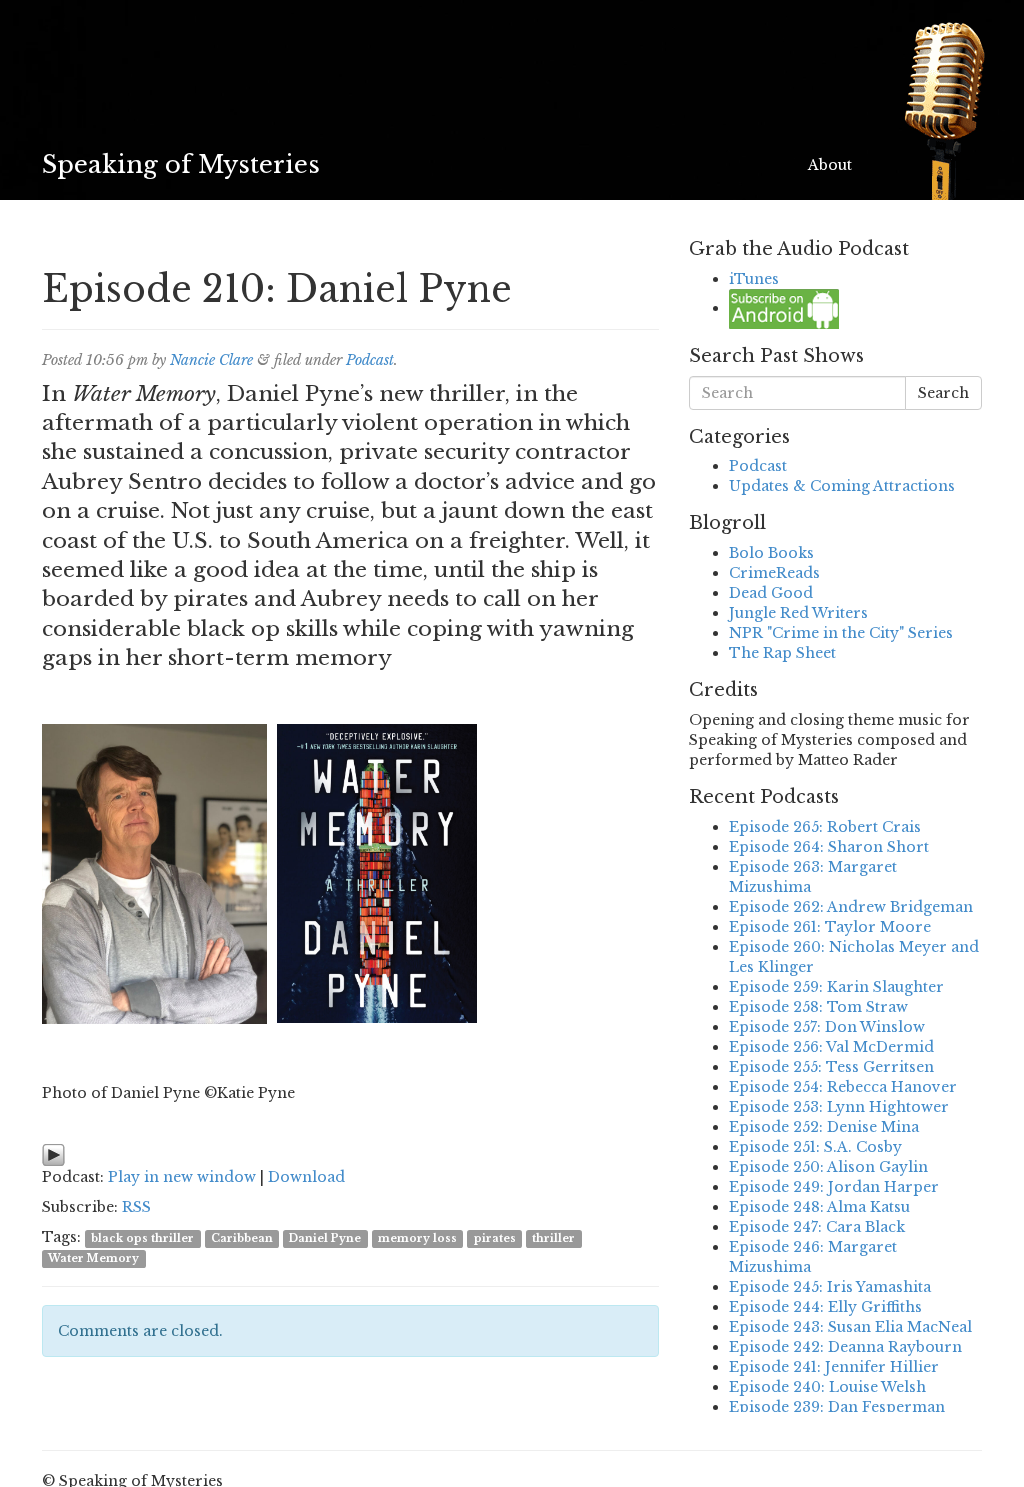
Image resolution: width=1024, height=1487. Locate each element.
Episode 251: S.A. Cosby (815, 1147)
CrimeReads (774, 573)
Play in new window (182, 1177)
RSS (136, 1207)
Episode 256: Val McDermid (831, 1047)
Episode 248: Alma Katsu (819, 1207)
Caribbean (242, 1238)
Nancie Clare (211, 360)
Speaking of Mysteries (181, 164)
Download (306, 1177)
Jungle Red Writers (798, 613)
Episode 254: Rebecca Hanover (843, 1087)
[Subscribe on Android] (784, 308)
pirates (495, 1238)
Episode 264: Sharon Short (829, 847)
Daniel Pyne (325, 1238)
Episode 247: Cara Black (817, 1227)
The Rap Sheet (782, 653)
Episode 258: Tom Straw (818, 1007)
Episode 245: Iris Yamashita (830, 1287)
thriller (553, 1238)
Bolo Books (771, 553)
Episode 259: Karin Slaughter (836, 987)
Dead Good (771, 593)
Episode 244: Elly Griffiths (825, 1307)
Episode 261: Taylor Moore (830, 927)
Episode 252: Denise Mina (824, 1127)
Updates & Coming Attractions (842, 486)
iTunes (754, 279)
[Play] (53, 1154)
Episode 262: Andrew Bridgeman (851, 907)
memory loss (417, 1238)
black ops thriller (142, 1238)
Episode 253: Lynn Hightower (839, 1107)
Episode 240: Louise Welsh (827, 1387)
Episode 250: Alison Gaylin (828, 1167)
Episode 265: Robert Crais (825, 827)
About (830, 165)
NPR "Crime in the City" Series (841, 633)
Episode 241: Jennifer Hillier (834, 1367)
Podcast (370, 360)
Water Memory (93, 1258)
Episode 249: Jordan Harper (834, 1187)
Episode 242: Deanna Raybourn (845, 1347)
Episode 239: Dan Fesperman (837, 1407)
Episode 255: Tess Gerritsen (831, 1067)
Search (943, 393)
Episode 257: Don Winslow (827, 1027)
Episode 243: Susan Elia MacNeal (850, 1327)
